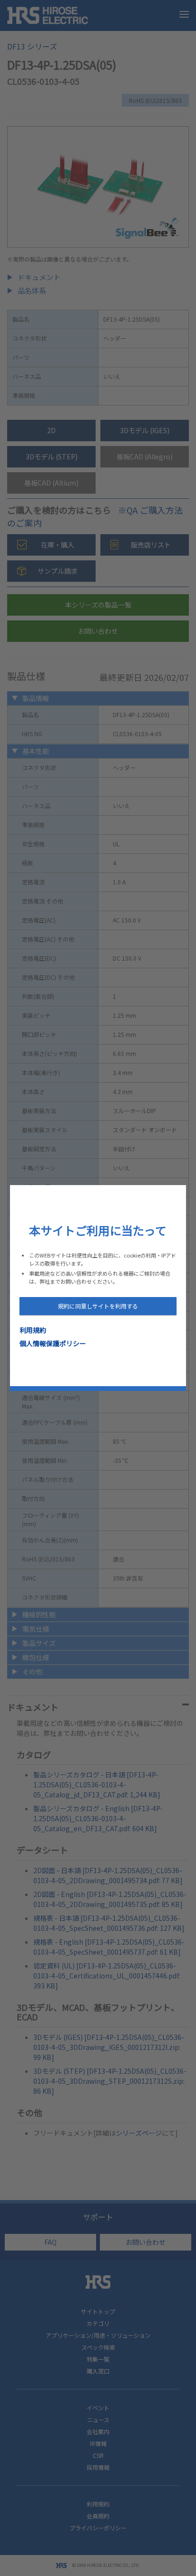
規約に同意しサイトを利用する (98, 1306)
